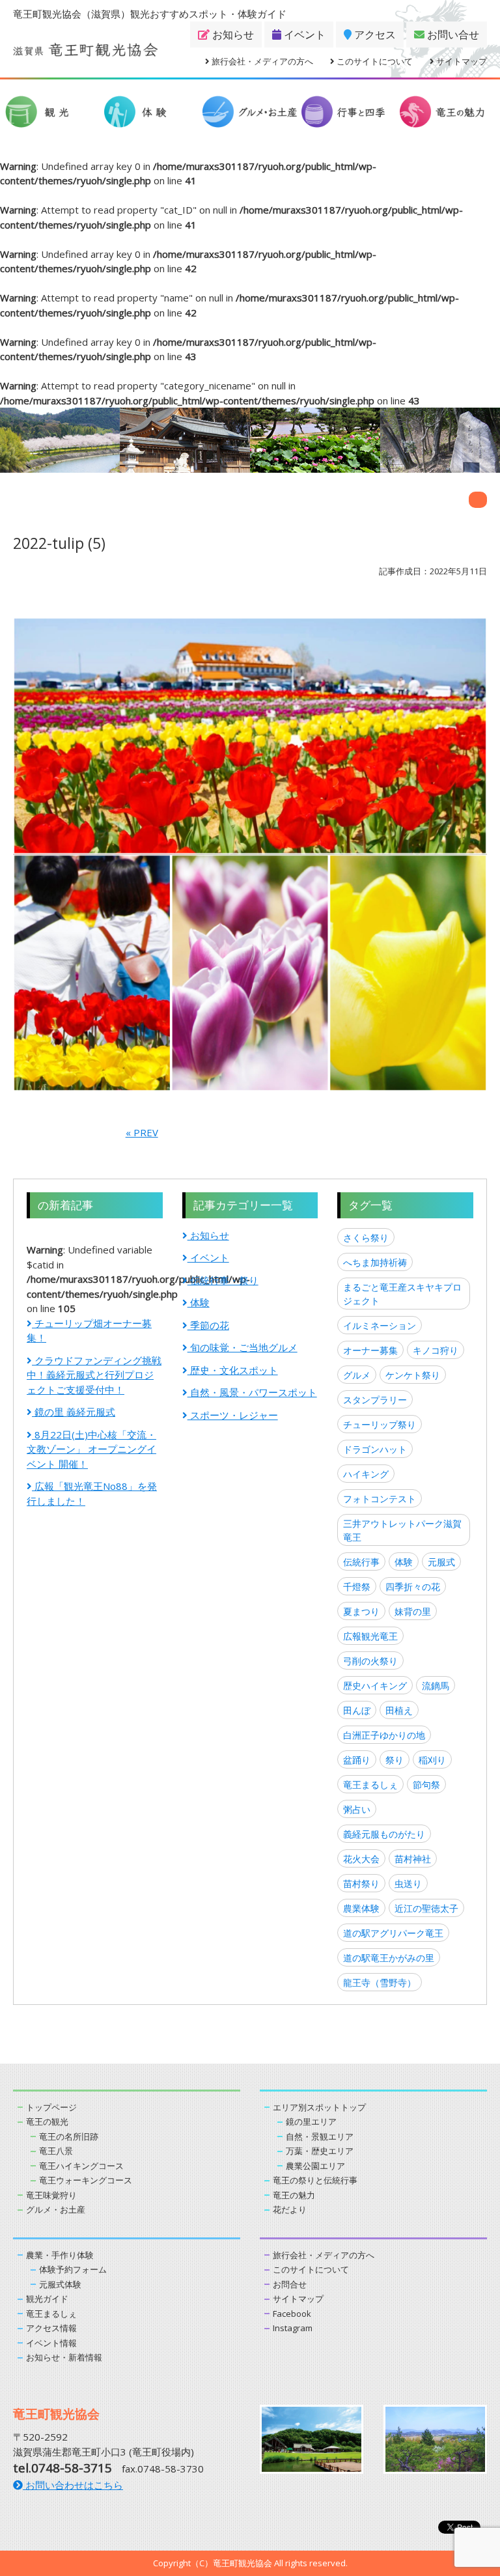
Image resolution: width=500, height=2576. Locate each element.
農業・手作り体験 (60, 2255)
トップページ (51, 2107)
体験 (199, 1302)
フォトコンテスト (380, 1499)
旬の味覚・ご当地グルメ (243, 1347)
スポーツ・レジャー (233, 1415)
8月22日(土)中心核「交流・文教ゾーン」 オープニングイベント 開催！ (91, 1449)
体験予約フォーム (73, 2269)
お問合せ (290, 2284)
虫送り (408, 1883)
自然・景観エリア (320, 2136)
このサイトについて (374, 61)
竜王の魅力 (294, 2195)
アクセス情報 (51, 2328)
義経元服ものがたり (384, 1834)
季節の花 (208, 1325)
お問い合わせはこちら (73, 2485)
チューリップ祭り (380, 1424)
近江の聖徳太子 (426, 1908)
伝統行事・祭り (223, 1280)
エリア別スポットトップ (319, 2107)
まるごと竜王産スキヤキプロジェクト (402, 1294)
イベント (303, 35)
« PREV (142, 1132)
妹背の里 (413, 1611)
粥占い (357, 1809)
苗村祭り (361, 1883)
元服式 (441, 1562)
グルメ (357, 1375)
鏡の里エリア (311, 2121)
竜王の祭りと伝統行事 (315, 2180)
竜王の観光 (47, 2121)
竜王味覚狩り (51, 2195)
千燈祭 (357, 1587)
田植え (399, 1710)
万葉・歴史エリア (320, 2151)
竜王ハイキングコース (81, 2166)
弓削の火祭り (370, 1661)
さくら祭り (366, 1238)
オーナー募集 (370, 1350)
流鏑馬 (436, 1686)
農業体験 (361, 1908)
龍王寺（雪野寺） (380, 1982)
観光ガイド (47, 2299)
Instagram (293, 2328)
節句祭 (426, 1785)
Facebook (292, 2314)
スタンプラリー (375, 1400)
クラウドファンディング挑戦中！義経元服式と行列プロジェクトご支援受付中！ (94, 1375)
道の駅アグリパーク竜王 (393, 1933)
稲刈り (432, 1760)
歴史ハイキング (375, 1686)
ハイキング (366, 1474)
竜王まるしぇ (370, 1785)
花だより (290, 2209)
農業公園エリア (315, 2166)
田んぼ (357, 1710)
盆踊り (357, 1760)
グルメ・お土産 (56, 2209)
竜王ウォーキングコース (86, 2180)
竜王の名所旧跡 (69, 2136)
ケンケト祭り (413, 1375)
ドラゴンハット (375, 1449)
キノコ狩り (436, 1350)
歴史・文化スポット (233, 1370)
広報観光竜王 (370, 1636)
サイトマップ (461, 61)
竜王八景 (56, 2151)
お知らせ (232, 35)
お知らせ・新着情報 (64, 2357)
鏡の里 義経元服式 (74, 1412)
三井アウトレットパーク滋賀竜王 (402, 1530)
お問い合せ (452, 35)
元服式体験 (60, 2284)
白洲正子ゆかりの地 (384, 1735)
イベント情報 (51, 2343)
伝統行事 (361, 1562)
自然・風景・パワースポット (252, 1392)
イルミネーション (380, 1325)
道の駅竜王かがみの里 (389, 1958)
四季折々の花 (413, 1587)
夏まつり (361, 1611)
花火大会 (361, 1859)
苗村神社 (413, 1859)
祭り (395, 1760)
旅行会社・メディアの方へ (261, 61)
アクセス (374, 35)
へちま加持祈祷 (375, 1262)
